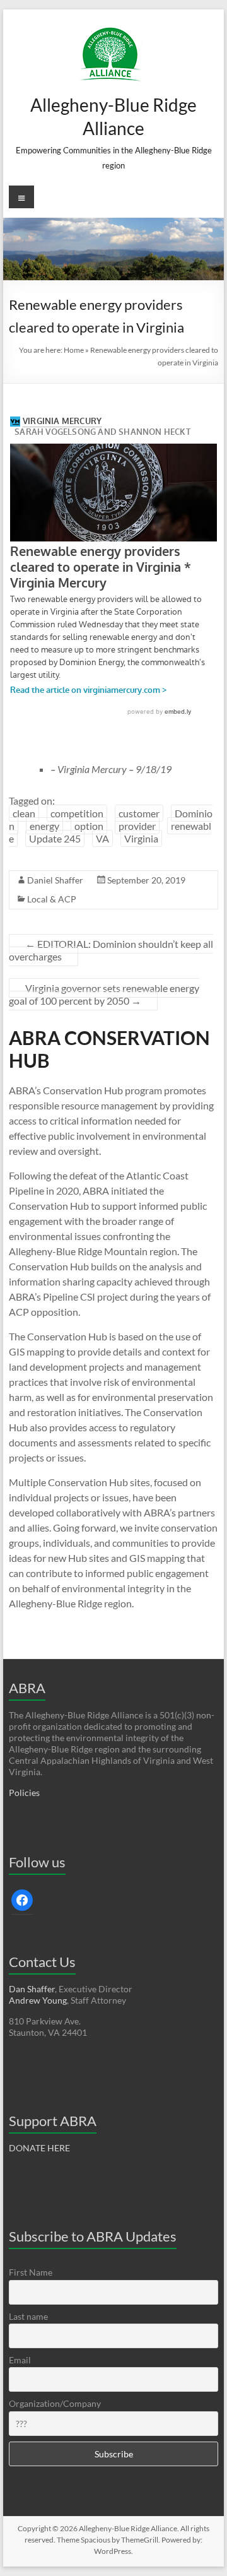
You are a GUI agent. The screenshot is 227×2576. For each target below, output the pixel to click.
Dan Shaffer (32, 1989)
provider (137, 826)
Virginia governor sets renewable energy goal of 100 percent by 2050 (104, 994)
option (89, 826)
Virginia (141, 838)
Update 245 (55, 838)
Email (20, 2360)
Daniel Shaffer (55, 880)
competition (77, 813)
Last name (28, 2316)
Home (74, 350)
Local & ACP (52, 899)
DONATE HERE (39, 2148)
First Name (31, 2272)
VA (102, 838)
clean (24, 813)
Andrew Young (38, 2000)
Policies (24, 1793)
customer (139, 813)
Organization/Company (55, 2403)
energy (44, 826)
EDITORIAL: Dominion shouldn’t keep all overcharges (111, 950)
